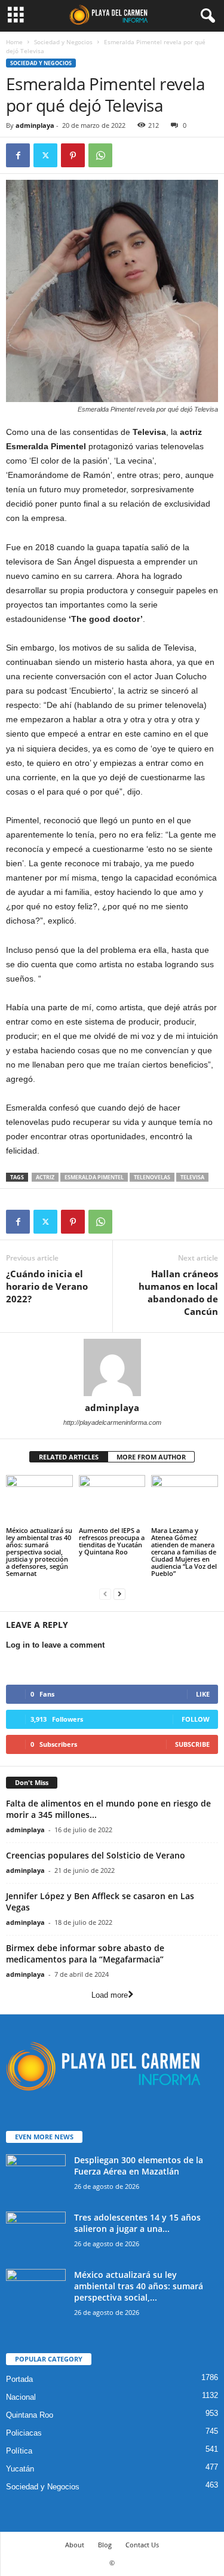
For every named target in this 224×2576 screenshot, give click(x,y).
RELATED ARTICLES (69, 1457)
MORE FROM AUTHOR (151, 1457)
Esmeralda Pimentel (94, 1177)
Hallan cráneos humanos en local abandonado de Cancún (178, 1292)
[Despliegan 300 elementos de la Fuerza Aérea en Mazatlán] (36, 2177)
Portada (19, 2379)
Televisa (192, 1177)
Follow (196, 1719)
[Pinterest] (73, 155)
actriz (45, 1177)
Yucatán (20, 2469)
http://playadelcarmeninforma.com (112, 1422)
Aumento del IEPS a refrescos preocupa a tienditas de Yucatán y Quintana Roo (112, 1541)
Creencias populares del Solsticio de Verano (96, 1855)
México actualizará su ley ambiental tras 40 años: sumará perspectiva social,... (139, 2286)
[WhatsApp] (100, 155)
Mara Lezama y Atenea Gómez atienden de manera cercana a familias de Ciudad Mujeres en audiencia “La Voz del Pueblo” (184, 1552)
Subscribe (192, 1744)
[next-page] (119, 1594)
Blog (105, 2545)
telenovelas (152, 1177)
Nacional (21, 2397)
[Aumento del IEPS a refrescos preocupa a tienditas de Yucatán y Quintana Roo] (112, 1500)
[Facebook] (18, 155)
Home (14, 42)
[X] (45, 155)
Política (19, 2451)
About (75, 2545)
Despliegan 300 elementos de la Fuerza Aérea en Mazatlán (139, 2166)
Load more (110, 1995)
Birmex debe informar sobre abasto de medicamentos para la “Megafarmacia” (85, 1954)
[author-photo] (112, 1367)
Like (203, 1694)
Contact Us (142, 2545)
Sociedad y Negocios (63, 42)
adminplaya (35, 125)
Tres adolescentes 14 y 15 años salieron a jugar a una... (137, 2223)
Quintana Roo (30, 2415)
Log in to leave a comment (55, 1645)
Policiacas (24, 2433)
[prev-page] (105, 1594)
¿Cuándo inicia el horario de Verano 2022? (47, 1286)
